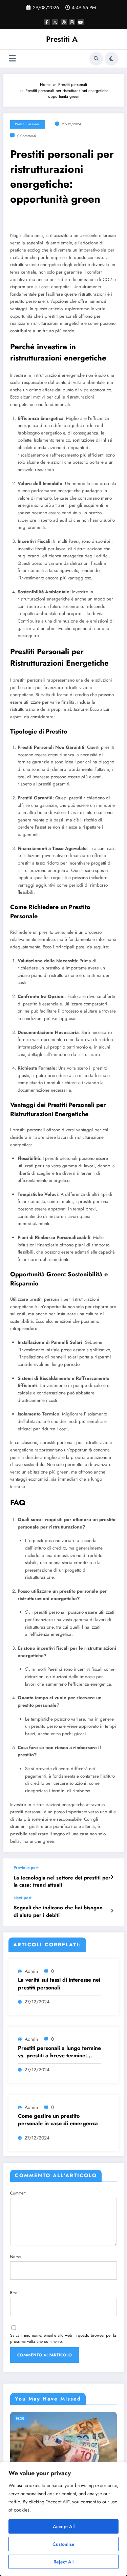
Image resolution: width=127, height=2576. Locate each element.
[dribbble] (64, 22)
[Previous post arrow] (112, 1877)
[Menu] (12, 59)
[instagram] (72, 22)
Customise (63, 2544)
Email (15, 2293)
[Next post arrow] (112, 1911)
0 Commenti (27, 136)
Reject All (63, 2562)
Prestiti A (62, 39)
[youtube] (81, 22)
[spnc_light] (111, 59)
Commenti (19, 2193)
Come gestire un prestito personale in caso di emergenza (58, 2120)
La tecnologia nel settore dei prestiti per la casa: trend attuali (62, 1882)
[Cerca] (96, 59)
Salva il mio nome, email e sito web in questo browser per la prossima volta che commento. (63, 2338)
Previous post (26, 1868)
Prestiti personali (28, 124)
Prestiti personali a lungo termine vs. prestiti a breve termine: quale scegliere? (59, 2052)
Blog (20, 2418)
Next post (23, 1898)
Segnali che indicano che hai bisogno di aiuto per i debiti (58, 1911)
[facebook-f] (47, 22)
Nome (15, 2257)
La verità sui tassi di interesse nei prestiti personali (59, 1984)
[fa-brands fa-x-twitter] (55, 22)
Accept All (64, 2526)
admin (31, 1971)
